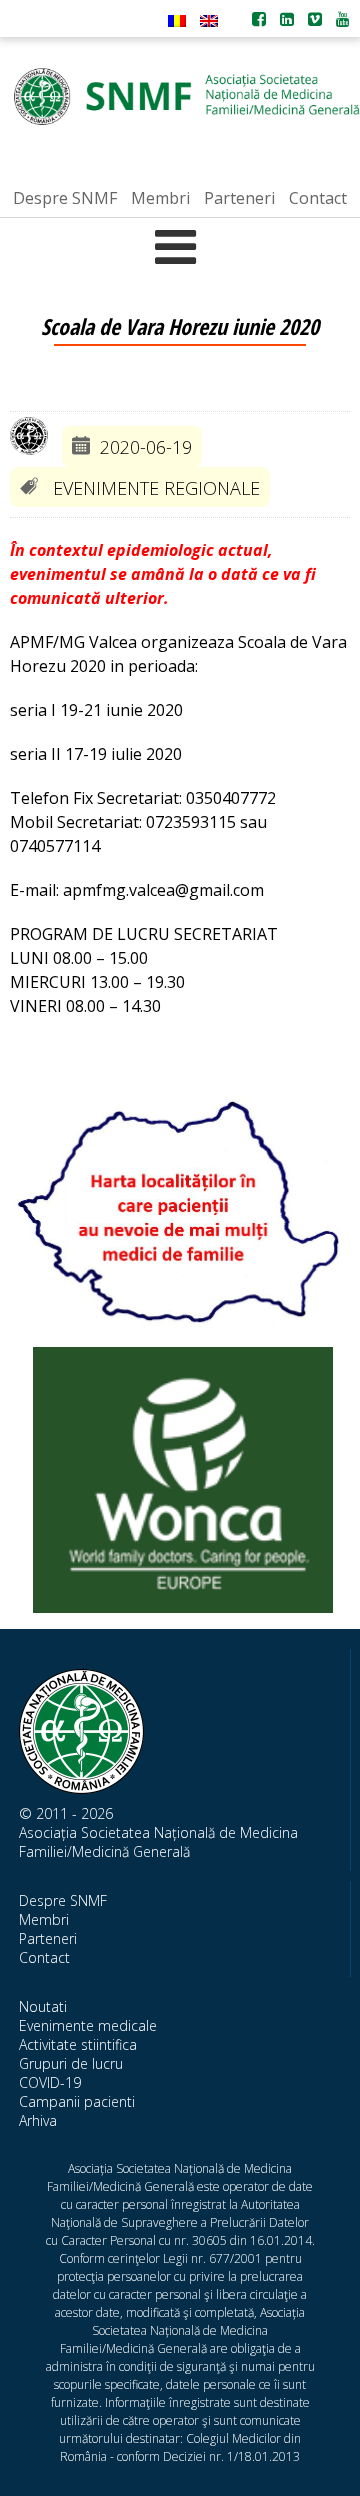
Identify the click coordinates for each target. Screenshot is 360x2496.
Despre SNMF (63, 1900)
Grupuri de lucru (71, 2063)
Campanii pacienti (77, 2101)
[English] (209, 21)
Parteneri (48, 1938)
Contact (44, 1957)
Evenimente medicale (88, 2025)
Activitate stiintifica (78, 2044)
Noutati (43, 2006)
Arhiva (38, 2120)
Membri (44, 1919)
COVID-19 (50, 2082)
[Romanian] (177, 21)
